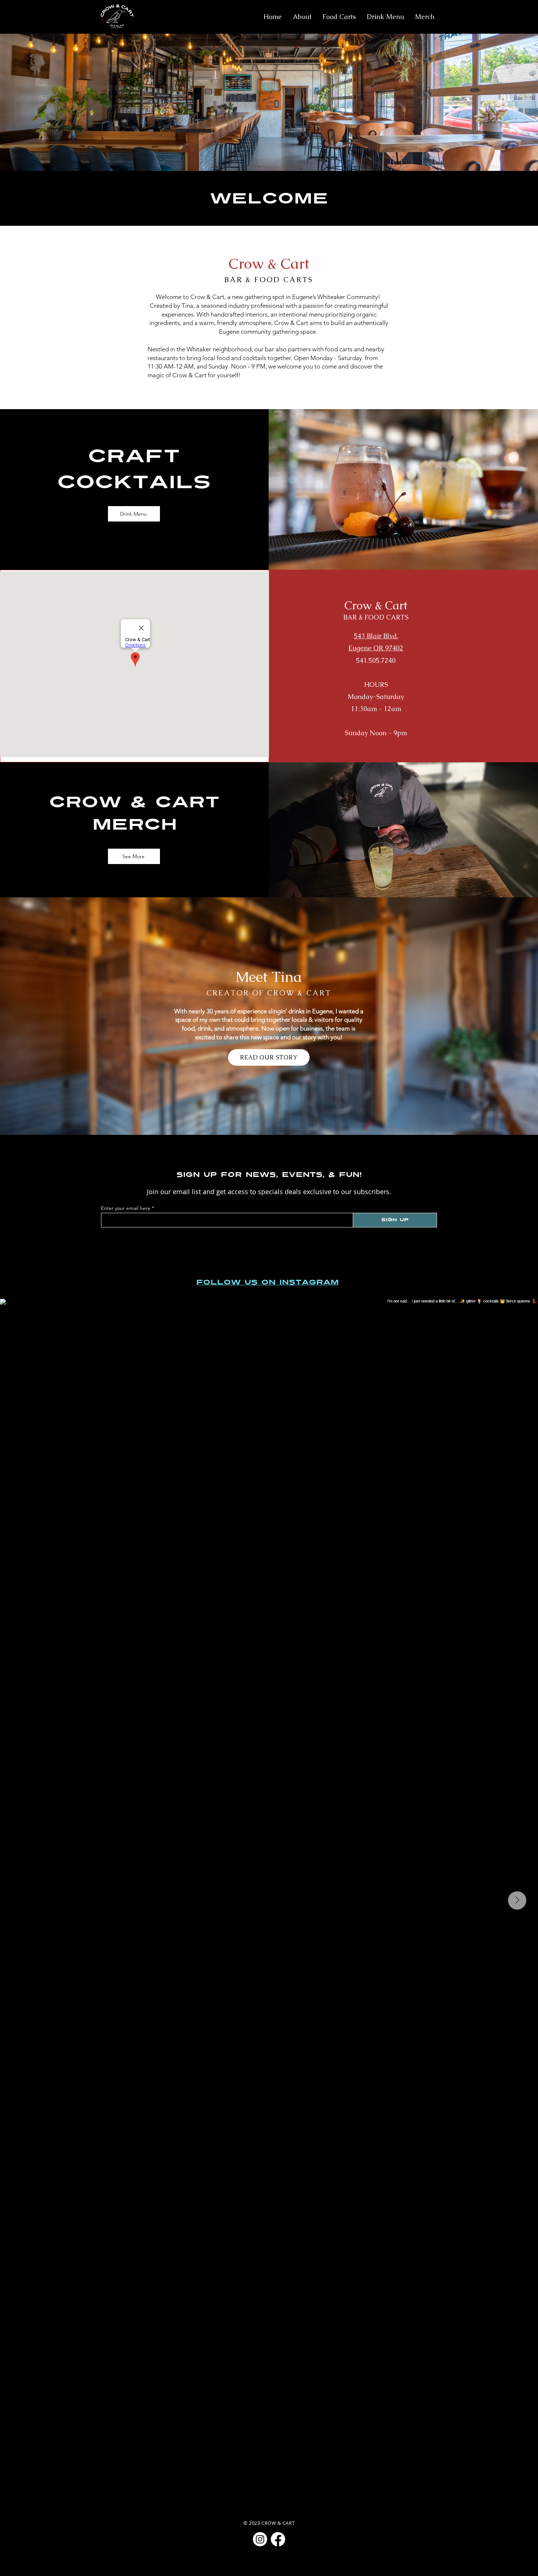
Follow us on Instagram (268, 1282)
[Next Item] (517, 1900)
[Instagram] (260, 2539)
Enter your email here (126, 1208)
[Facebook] (278, 2539)
